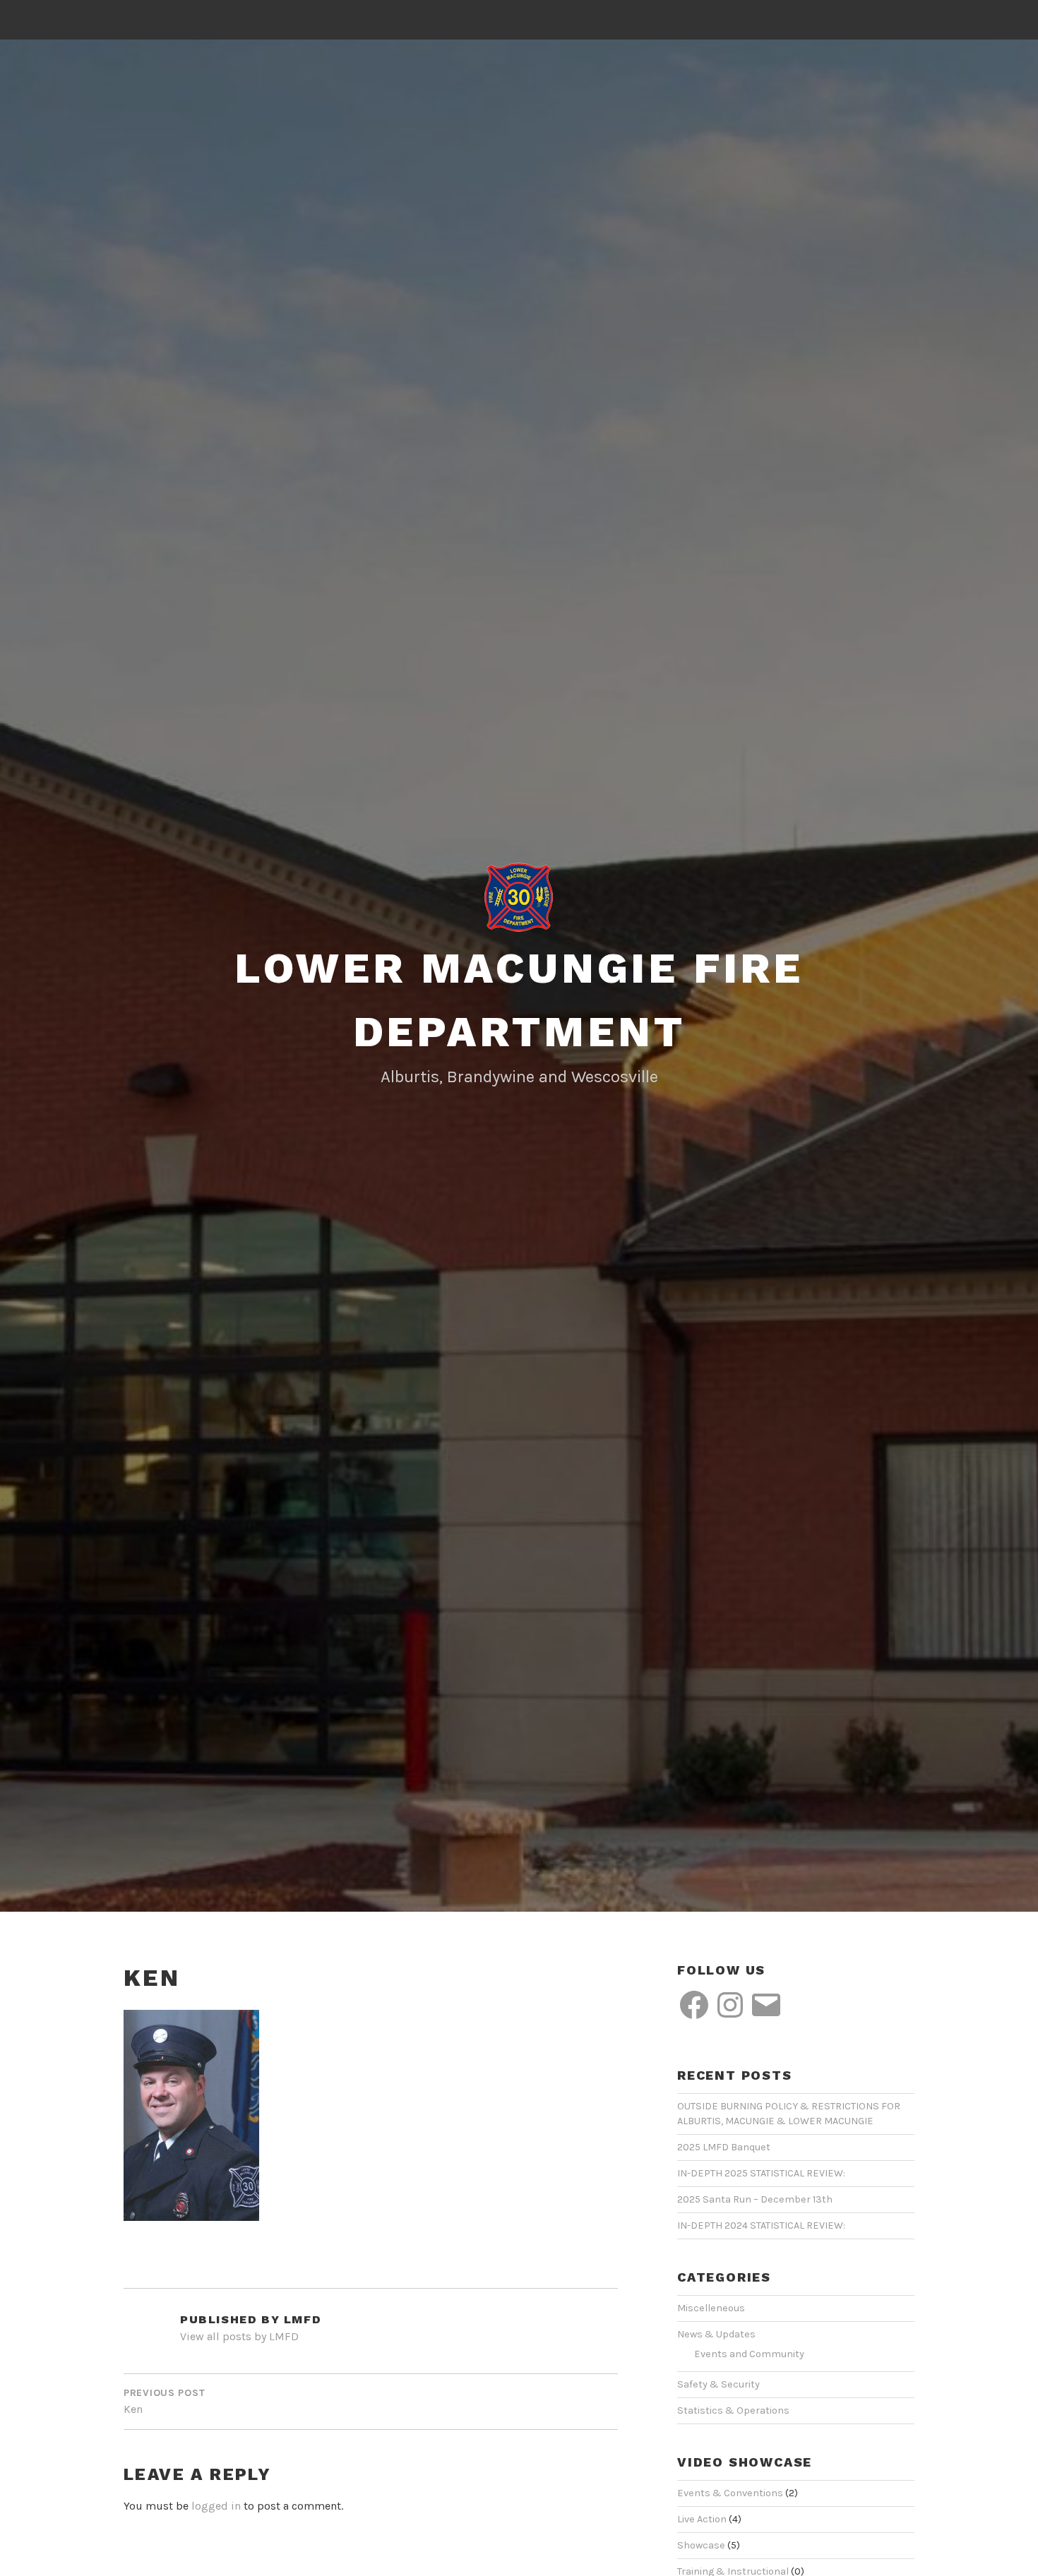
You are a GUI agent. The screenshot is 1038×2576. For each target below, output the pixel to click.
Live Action (702, 2519)
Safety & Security (718, 2384)
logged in (216, 2506)
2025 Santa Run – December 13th (755, 2199)
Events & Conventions (730, 2493)
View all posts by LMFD (239, 2336)
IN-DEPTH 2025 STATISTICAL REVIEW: (761, 2173)
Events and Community (749, 2354)
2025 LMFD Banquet (724, 2147)
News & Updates (716, 2334)
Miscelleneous (711, 2308)
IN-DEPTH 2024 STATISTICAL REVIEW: (761, 2225)
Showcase (701, 2545)
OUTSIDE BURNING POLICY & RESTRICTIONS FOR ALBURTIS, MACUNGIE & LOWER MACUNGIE (789, 2114)
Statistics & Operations (733, 2410)
